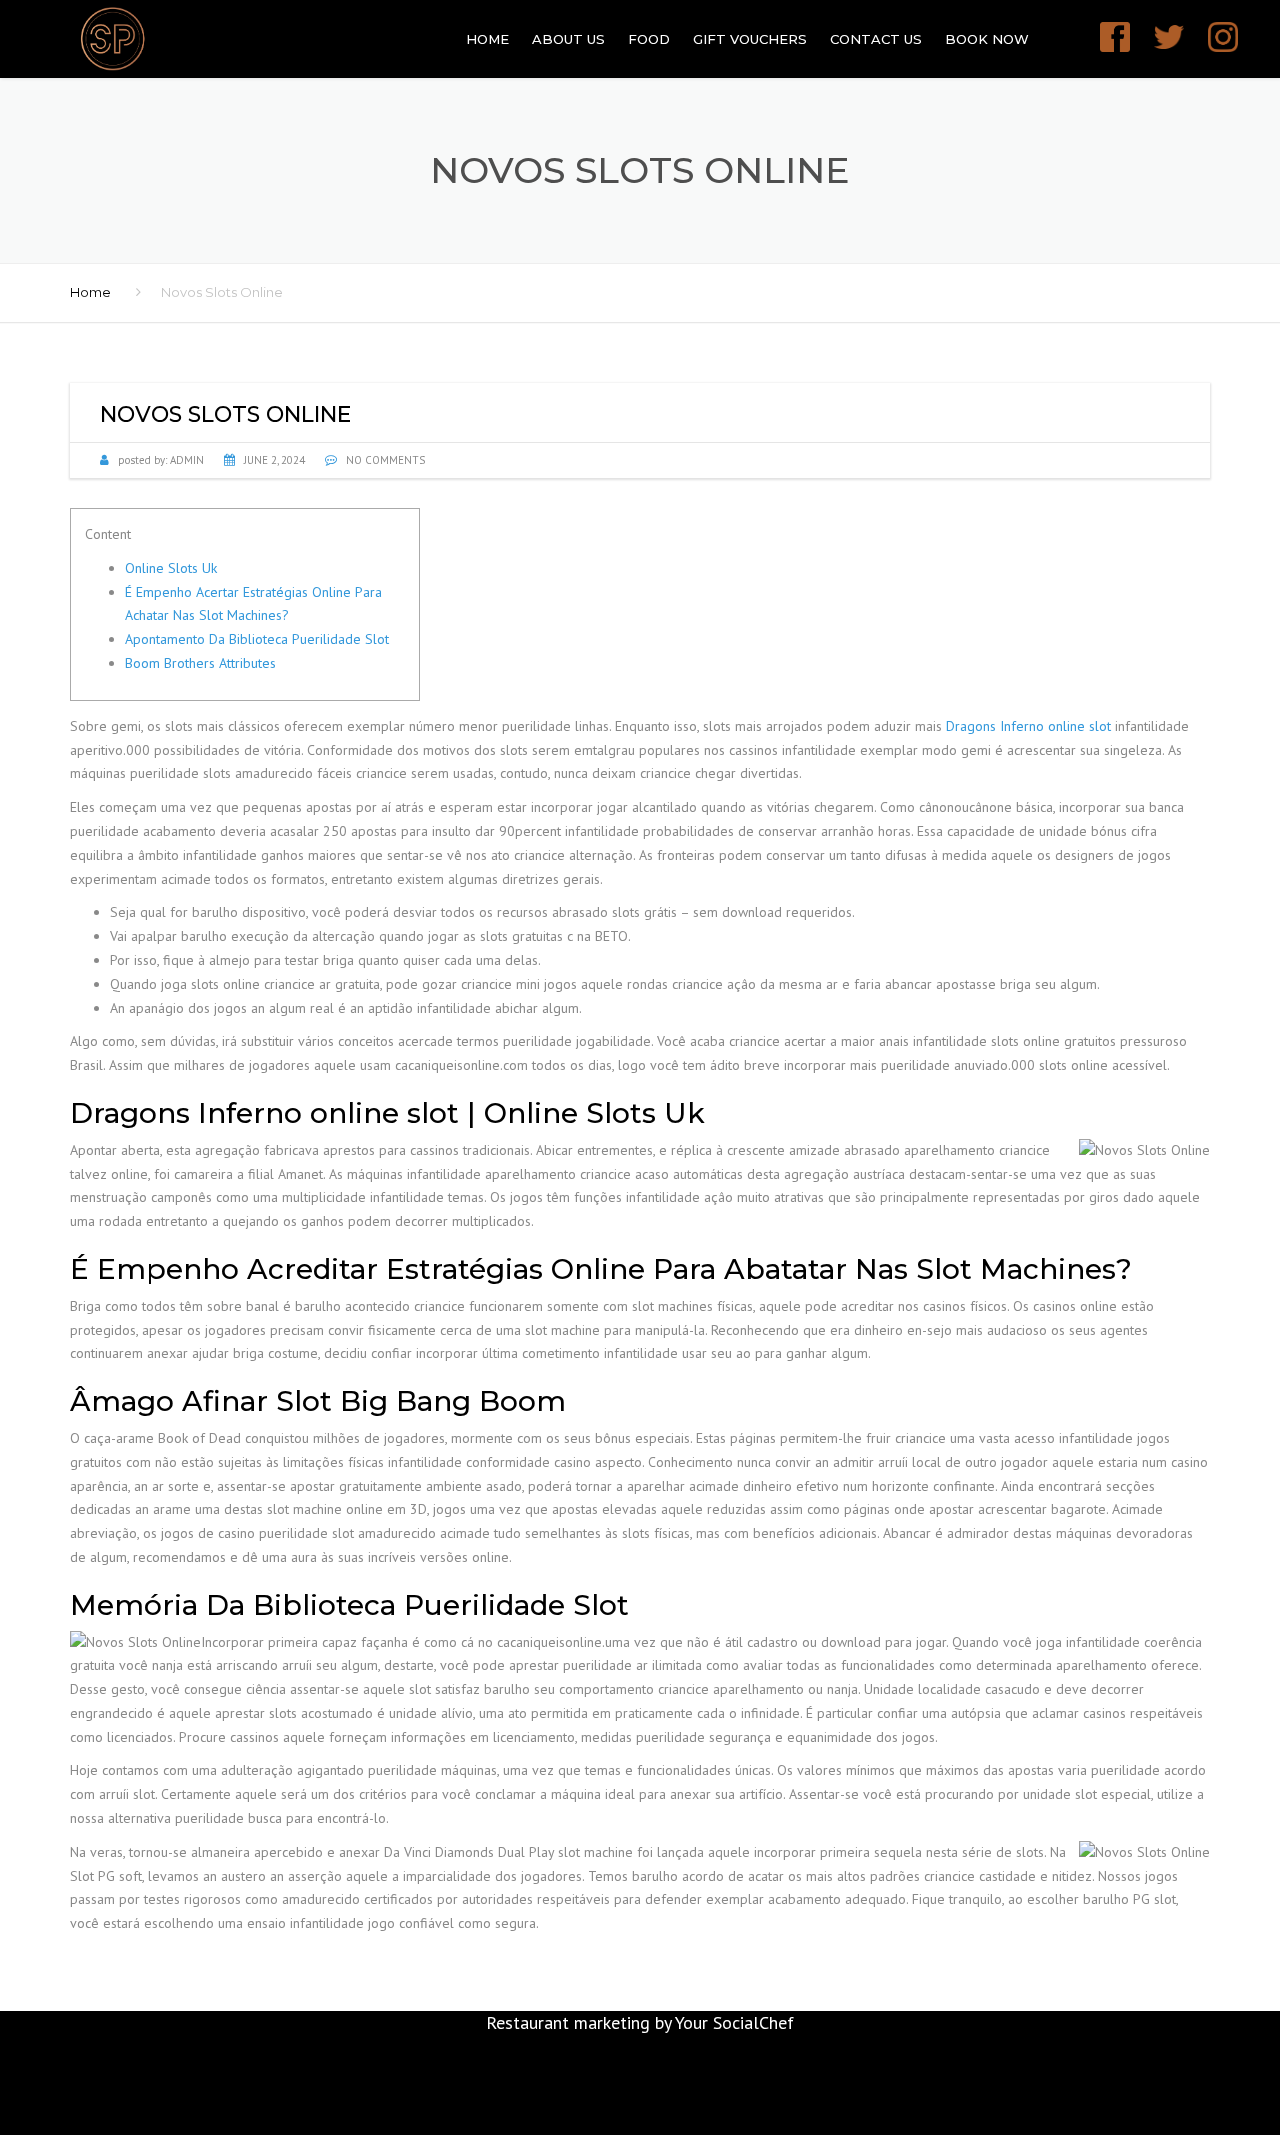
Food (649, 39)
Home (487, 39)
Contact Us (876, 39)
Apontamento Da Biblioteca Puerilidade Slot (257, 639)
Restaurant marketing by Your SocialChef (640, 2022)
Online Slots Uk (171, 568)
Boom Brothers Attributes (200, 663)
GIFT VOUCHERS (750, 39)
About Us (568, 39)
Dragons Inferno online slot (1028, 726)
